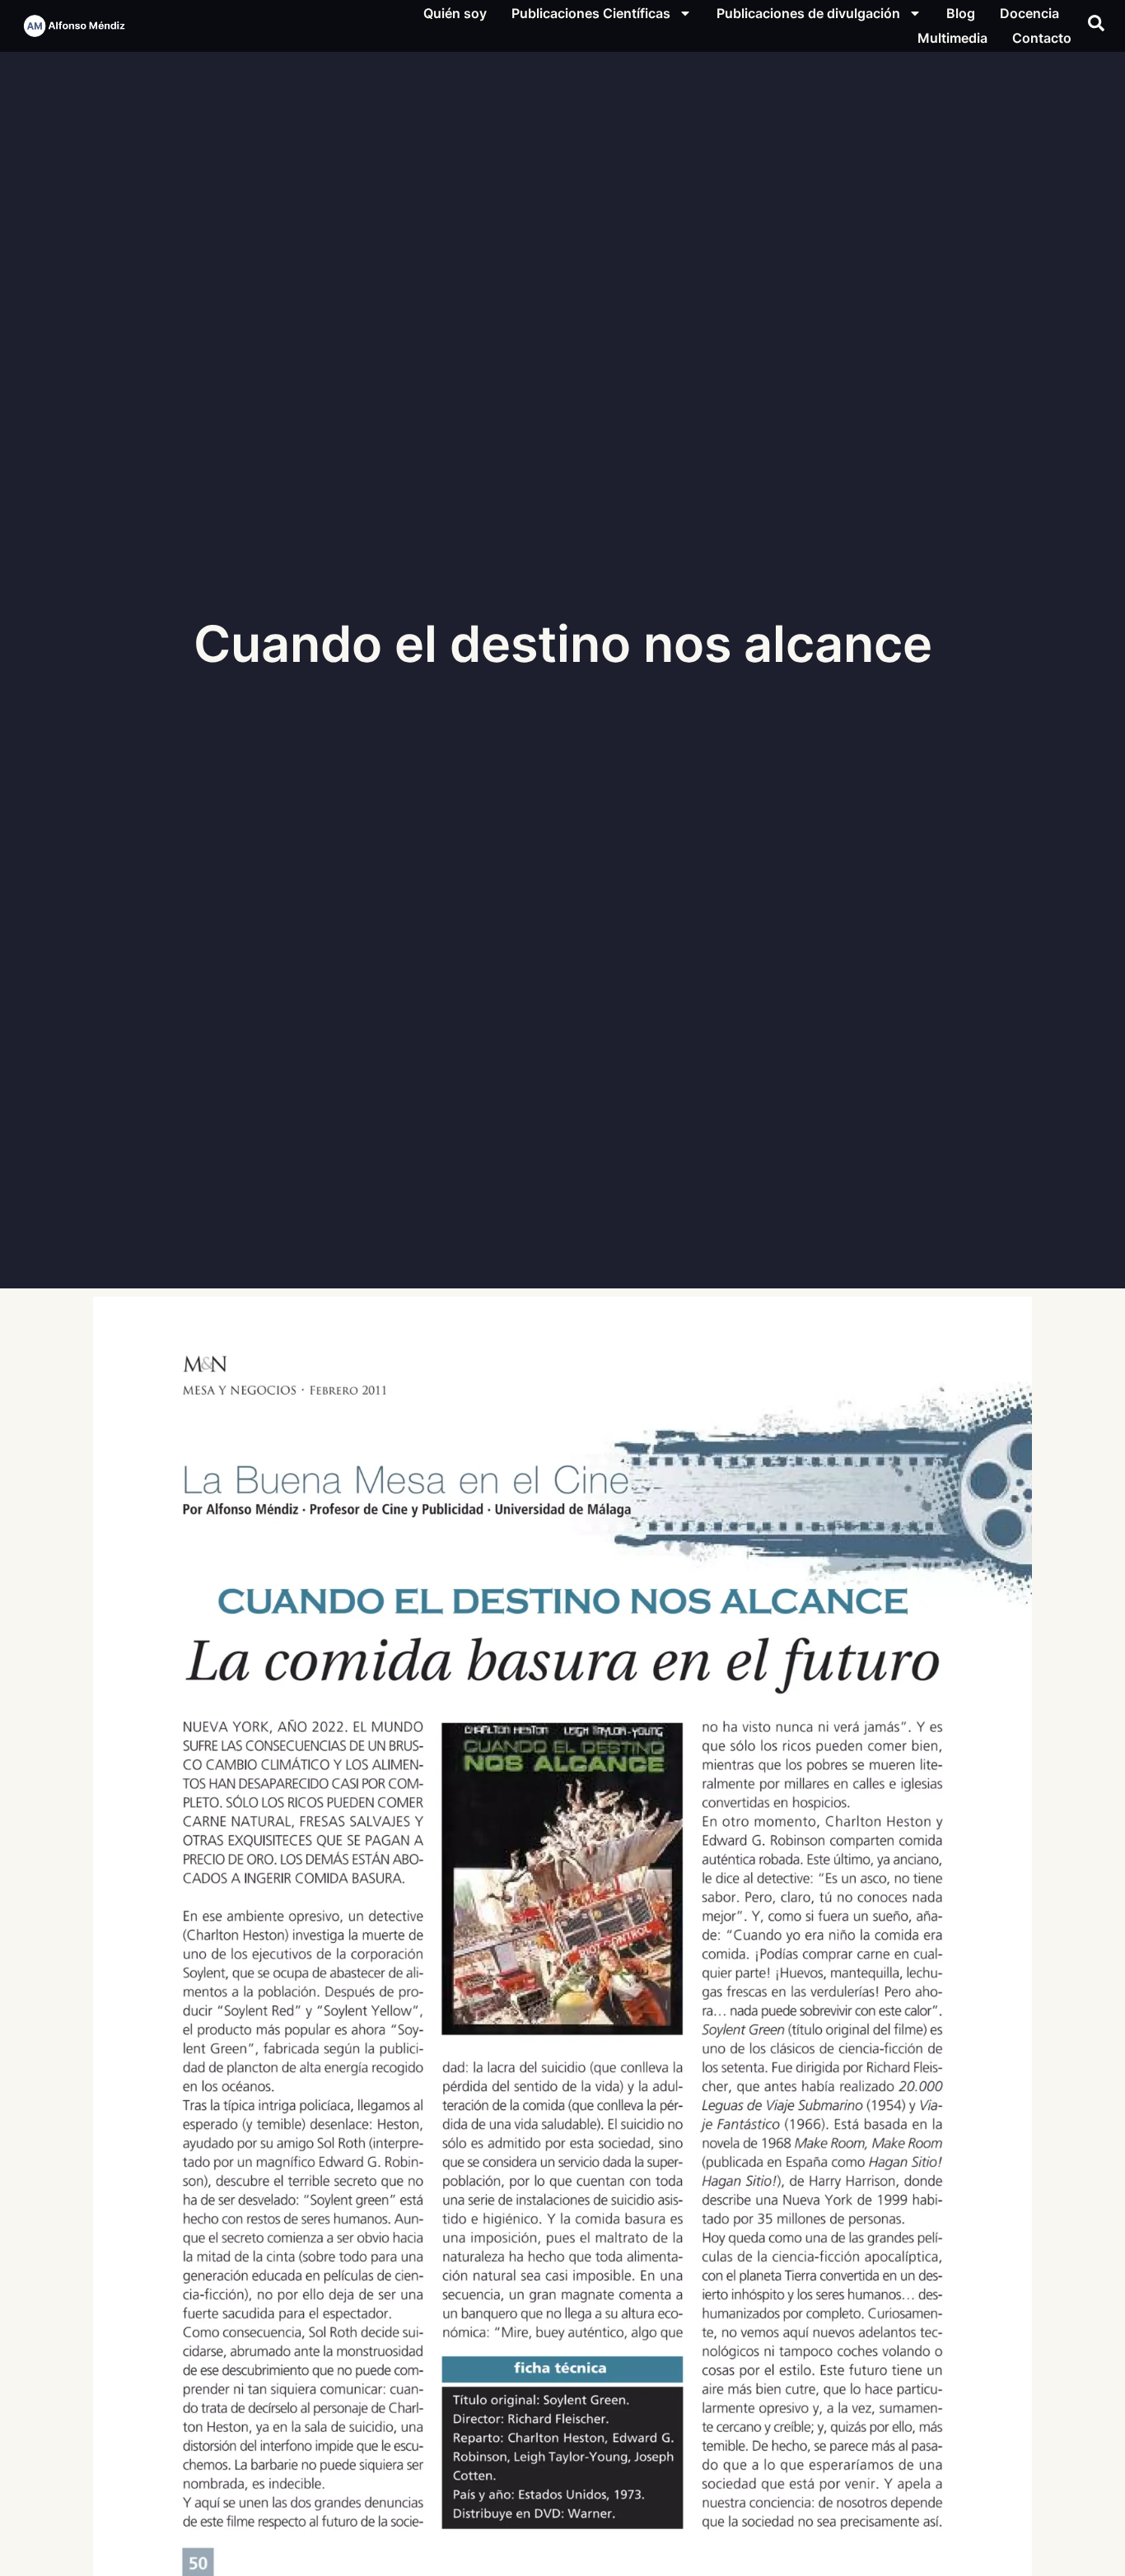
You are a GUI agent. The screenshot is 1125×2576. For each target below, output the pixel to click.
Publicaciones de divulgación (808, 13)
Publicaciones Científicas (591, 13)
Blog (961, 13)
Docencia (1029, 13)
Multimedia (952, 38)
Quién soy (455, 13)
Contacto (1042, 38)
